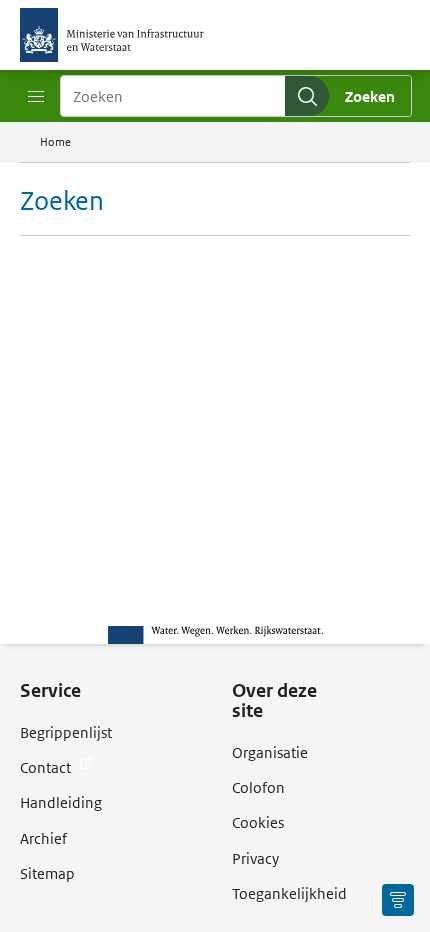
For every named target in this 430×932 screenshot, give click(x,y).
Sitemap (47, 873)
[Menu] (36, 97)
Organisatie (270, 752)
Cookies (258, 822)
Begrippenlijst (66, 732)
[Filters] (398, 900)
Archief (43, 838)
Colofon (258, 787)
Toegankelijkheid (289, 893)
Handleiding (61, 802)
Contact (47, 767)
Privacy (255, 858)
